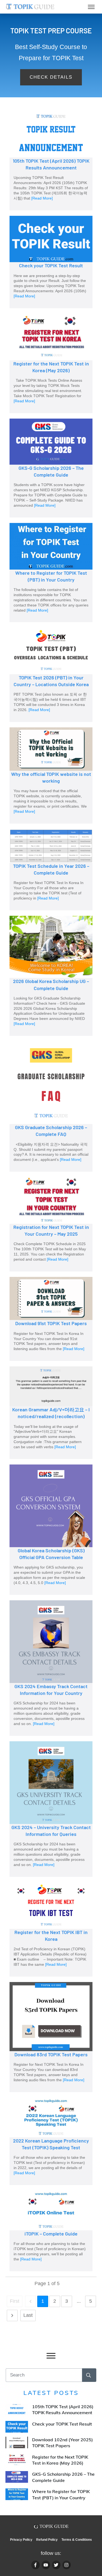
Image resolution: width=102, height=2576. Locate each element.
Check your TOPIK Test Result (51, 262)
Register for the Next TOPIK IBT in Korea (51, 1929)
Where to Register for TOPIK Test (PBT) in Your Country (51, 573)
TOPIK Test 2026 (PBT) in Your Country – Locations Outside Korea (51, 675)
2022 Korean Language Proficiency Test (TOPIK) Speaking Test (51, 2141)
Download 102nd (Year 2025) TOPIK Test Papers (51, 2443)
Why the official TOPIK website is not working (51, 775)
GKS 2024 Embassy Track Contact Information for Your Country (51, 1668)
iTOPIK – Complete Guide (51, 2231)
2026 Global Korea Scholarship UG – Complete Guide (51, 976)
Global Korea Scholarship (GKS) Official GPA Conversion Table (51, 1530)
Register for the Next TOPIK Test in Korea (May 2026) (51, 363)
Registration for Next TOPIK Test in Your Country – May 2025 (51, 1224)
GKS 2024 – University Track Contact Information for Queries (51, 1809)
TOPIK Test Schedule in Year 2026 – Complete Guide (51, 870)
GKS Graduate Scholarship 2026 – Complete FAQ (51, 1106)
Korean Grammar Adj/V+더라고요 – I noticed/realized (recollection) (51, 1413)
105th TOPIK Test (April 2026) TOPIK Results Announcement (51, 161)
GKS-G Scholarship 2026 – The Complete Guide (51, 468)
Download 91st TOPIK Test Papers (51, 1319)
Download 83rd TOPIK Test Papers (51, 2037)
